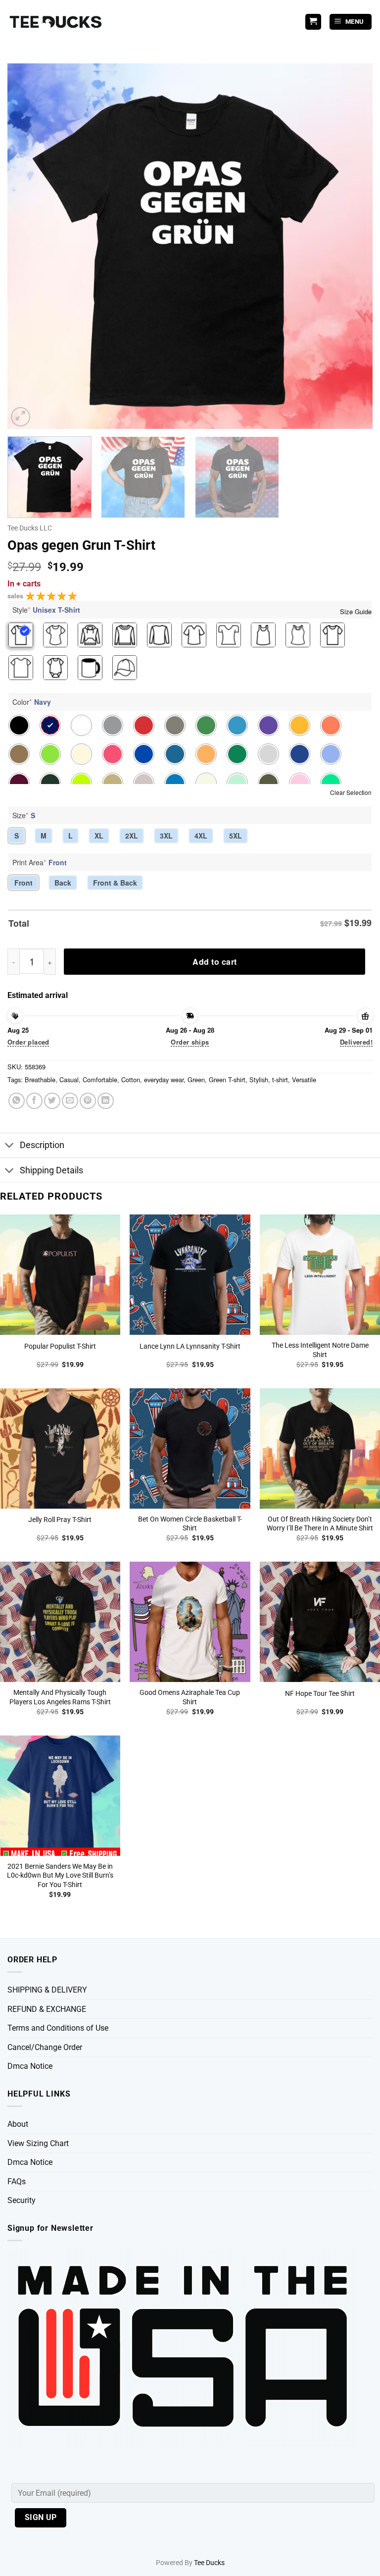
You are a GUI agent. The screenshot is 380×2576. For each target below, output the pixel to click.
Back (63, 883)
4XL (201, 836)
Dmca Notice (30, 2066)
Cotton (131, 1079)
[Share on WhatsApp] (17, 1101)
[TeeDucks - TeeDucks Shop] (57, 22)
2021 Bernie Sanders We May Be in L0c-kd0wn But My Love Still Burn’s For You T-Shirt (60, 1876)
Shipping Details (51, 1170)
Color (32, 702)
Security (22, 2200)
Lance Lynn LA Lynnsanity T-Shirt (190, 1346)
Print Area (40, 862)
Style (46, 610)
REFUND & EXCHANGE (47, 2009)
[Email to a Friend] (70, 1101)
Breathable (40, 1079)
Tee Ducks (209, 2563)
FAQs (17, 2182)
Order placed (28, 1042)
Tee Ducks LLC (30, 528)
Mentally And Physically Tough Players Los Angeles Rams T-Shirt (60, 1697)
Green (196, 1079)
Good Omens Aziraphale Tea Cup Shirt (190, 1697)
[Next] (353, 246)
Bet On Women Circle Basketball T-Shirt (190, 1524)
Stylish (259, 1079)
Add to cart (214, 962)
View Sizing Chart (38, 2143)
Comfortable (100, 1079)
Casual (69, 1079)
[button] (351, 22)
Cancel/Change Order (45, 2047)
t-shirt (280, 1079)
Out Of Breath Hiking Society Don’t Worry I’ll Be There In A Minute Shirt (320, 1524)
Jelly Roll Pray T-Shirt (60, 1520)
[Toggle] (10, 1146)
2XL (132, 836)
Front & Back (115, 883)
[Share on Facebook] (34, 1101)
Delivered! (356, 1042)
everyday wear (164, 1079)
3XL (166, 836)
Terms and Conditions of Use (58, 2028)
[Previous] (27, 246)
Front (24, 883)
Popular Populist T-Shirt (60, 1346)
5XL (236, 836)
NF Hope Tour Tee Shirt (320, 1694)
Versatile (304, 1079)
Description (42, 1145)
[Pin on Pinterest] (88, 1101)
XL (99, 836)
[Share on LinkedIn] (106, 1101)
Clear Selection (351, 792)
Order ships (190, 1042)
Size (24, 815)
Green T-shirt (227, 1079)
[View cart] (313, 22)
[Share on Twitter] (52, 1101)
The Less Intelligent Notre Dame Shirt (320, 1350)
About (18, 2124)
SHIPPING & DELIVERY (47, 1990)
